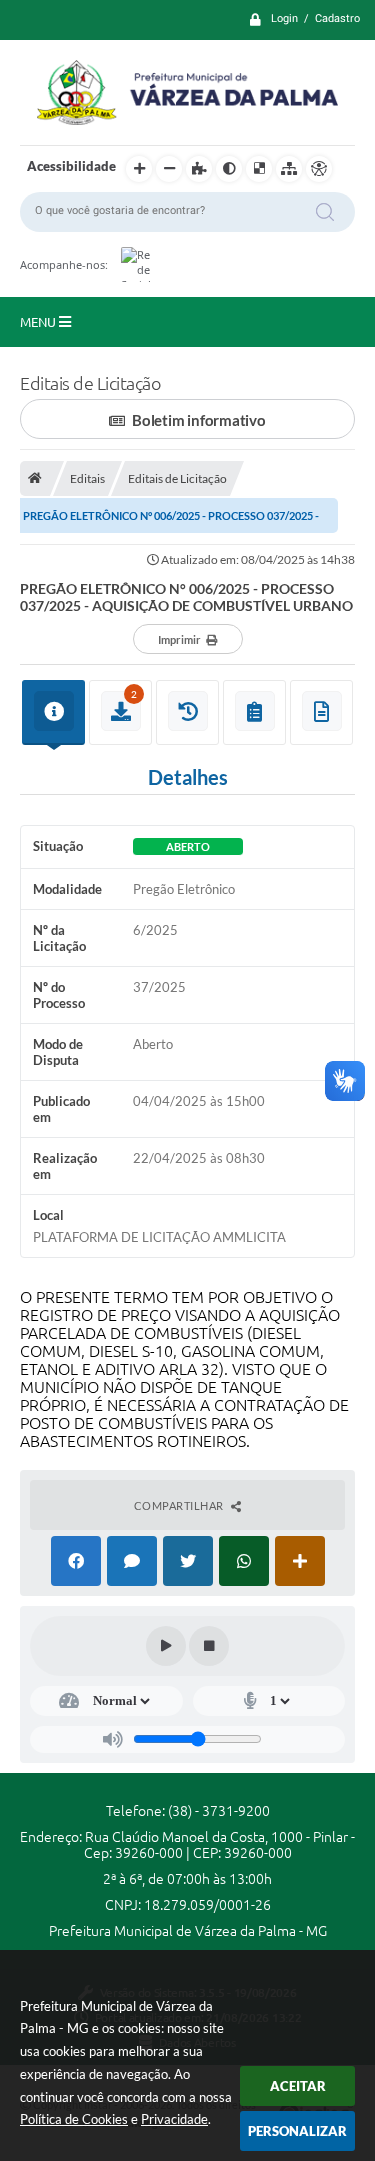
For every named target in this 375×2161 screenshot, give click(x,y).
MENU (39, 322)
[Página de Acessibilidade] (319, 169)
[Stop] (209, 1646)
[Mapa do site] (289, 169)
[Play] (166, 1646)
